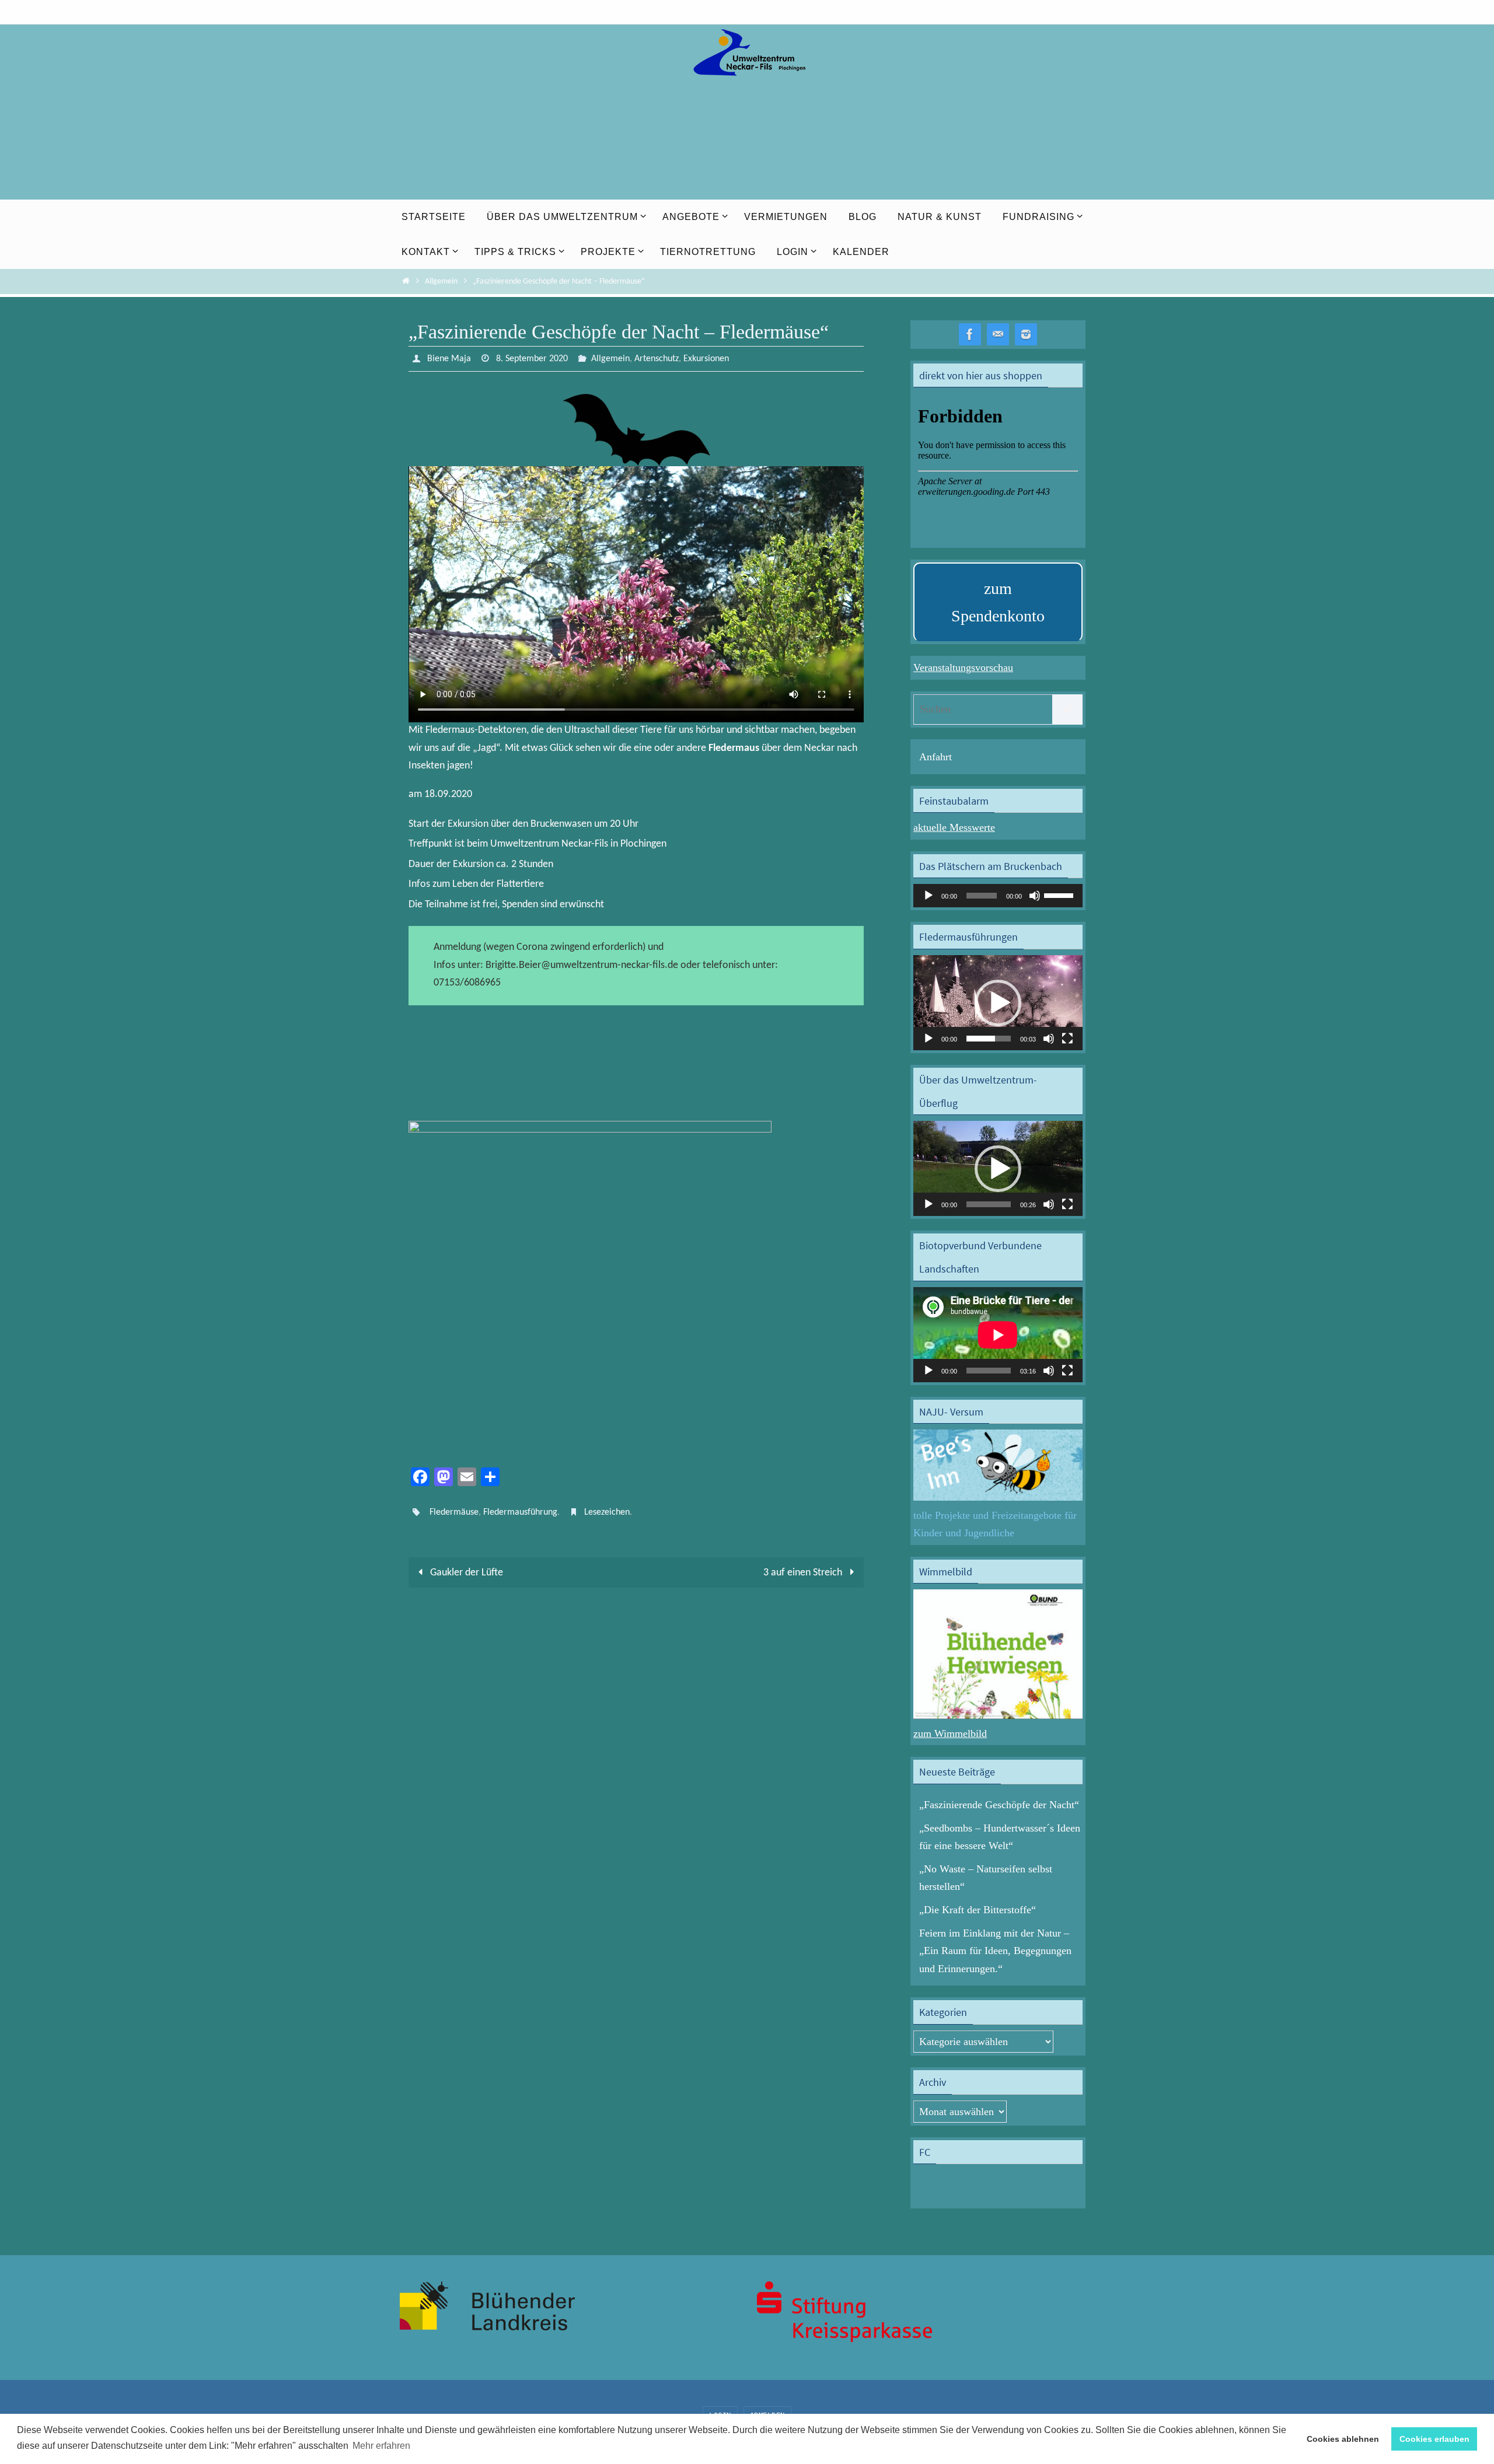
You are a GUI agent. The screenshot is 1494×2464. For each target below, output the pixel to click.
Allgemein (441, 282)
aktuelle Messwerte (954, 827)
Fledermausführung (520, 1512)
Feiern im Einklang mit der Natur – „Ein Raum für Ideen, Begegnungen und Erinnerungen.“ (995, 1951)
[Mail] (998, 335)
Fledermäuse (454, 1512)
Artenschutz (657, 359)
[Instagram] (1026, 335)
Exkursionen (706, 359)
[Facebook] (970, 335)
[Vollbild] (1067, 1039)
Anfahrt (936, 757)
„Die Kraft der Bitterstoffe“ (978, 1910)
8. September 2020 (532, 359)
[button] (998, 1003)
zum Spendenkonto (998, 602)
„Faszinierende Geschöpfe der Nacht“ (999, 1805)
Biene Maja (449, 359)
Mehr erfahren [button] (381, 2446)
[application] (998, 896)
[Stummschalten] (1035, 896)
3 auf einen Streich (804, 1573)
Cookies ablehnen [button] (1343, 2439)
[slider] (1060, 894)
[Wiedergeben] (928, 896)
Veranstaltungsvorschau (963, 667)
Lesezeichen (607, 1512)
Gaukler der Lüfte (465, 1573)
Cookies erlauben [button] (1434, 2439)
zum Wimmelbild (950, 1733)
